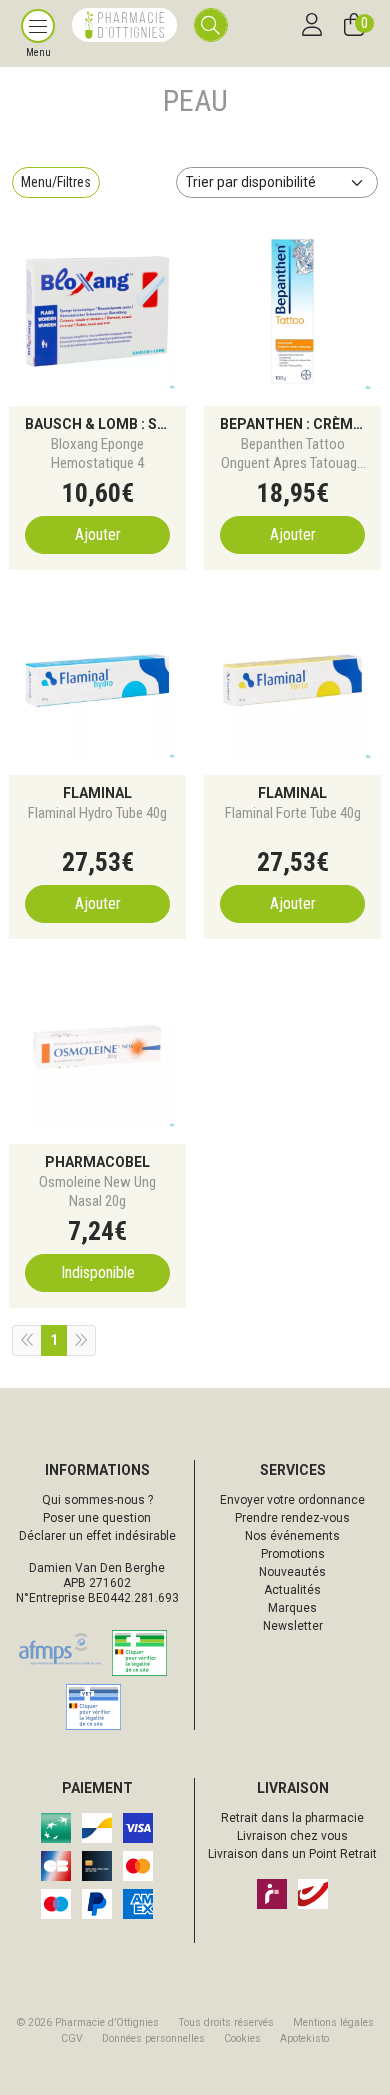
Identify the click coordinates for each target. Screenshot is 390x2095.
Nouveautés (292, 1572)
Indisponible (98, 1272)
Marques (292, 1608)
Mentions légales (333, 2022)
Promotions (293, 1554)
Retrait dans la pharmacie (292, 1818)
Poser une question (97, 1518)
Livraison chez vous (292, 1836)
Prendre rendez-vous (292, 1518)
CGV (72, 2038)
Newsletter (293, 1626)
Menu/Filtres (56, 182)
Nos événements (292, 1536)
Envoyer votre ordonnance (292, 1500)
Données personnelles (153, 2038)
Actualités (292, 1590)
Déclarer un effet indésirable (97, 1536)
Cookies (242, 2038)
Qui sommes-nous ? (97, 1500)
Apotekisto (304, 2038)
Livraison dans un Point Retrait (292, 1854)
